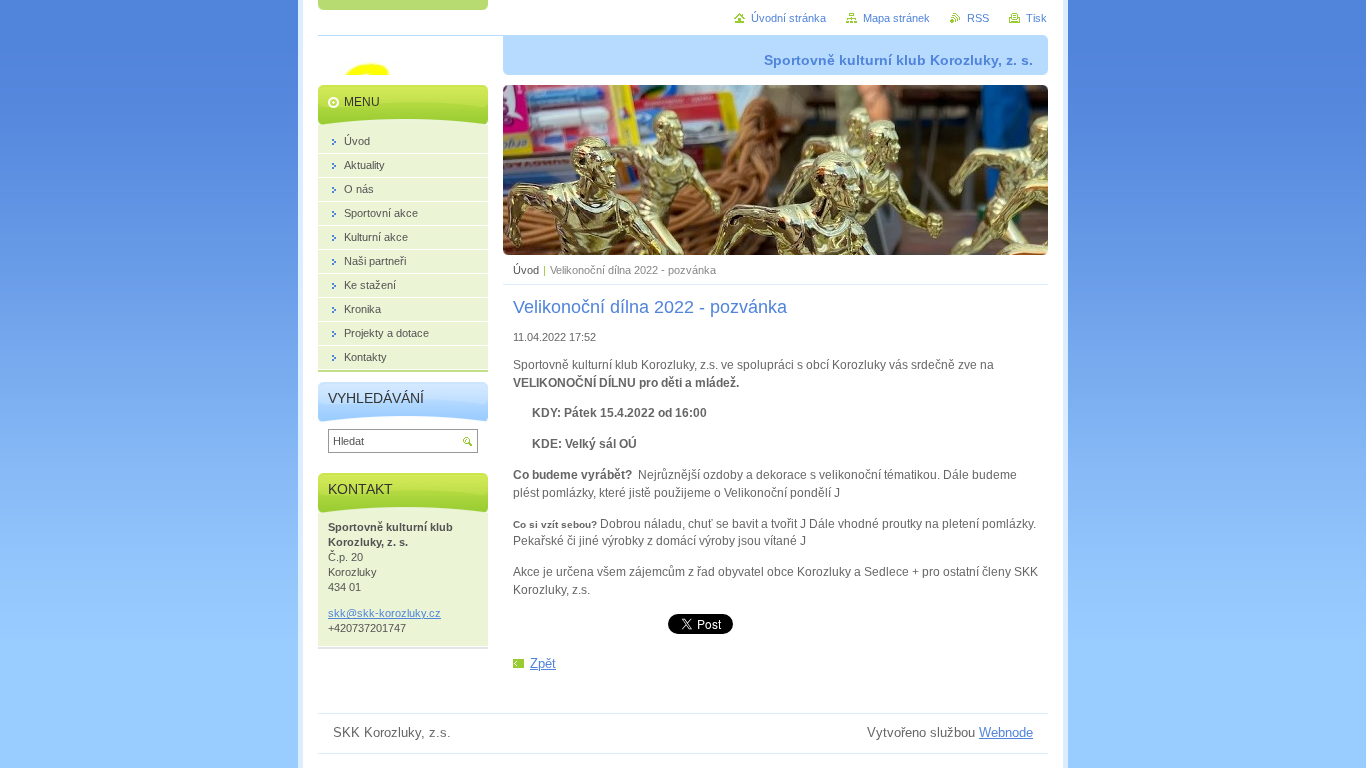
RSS (978, 18)
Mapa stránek (896, 18)
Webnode (1006, 732)
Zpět (543, 663)
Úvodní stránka (788, 18)
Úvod (526, 270)
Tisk (1036, 18)
